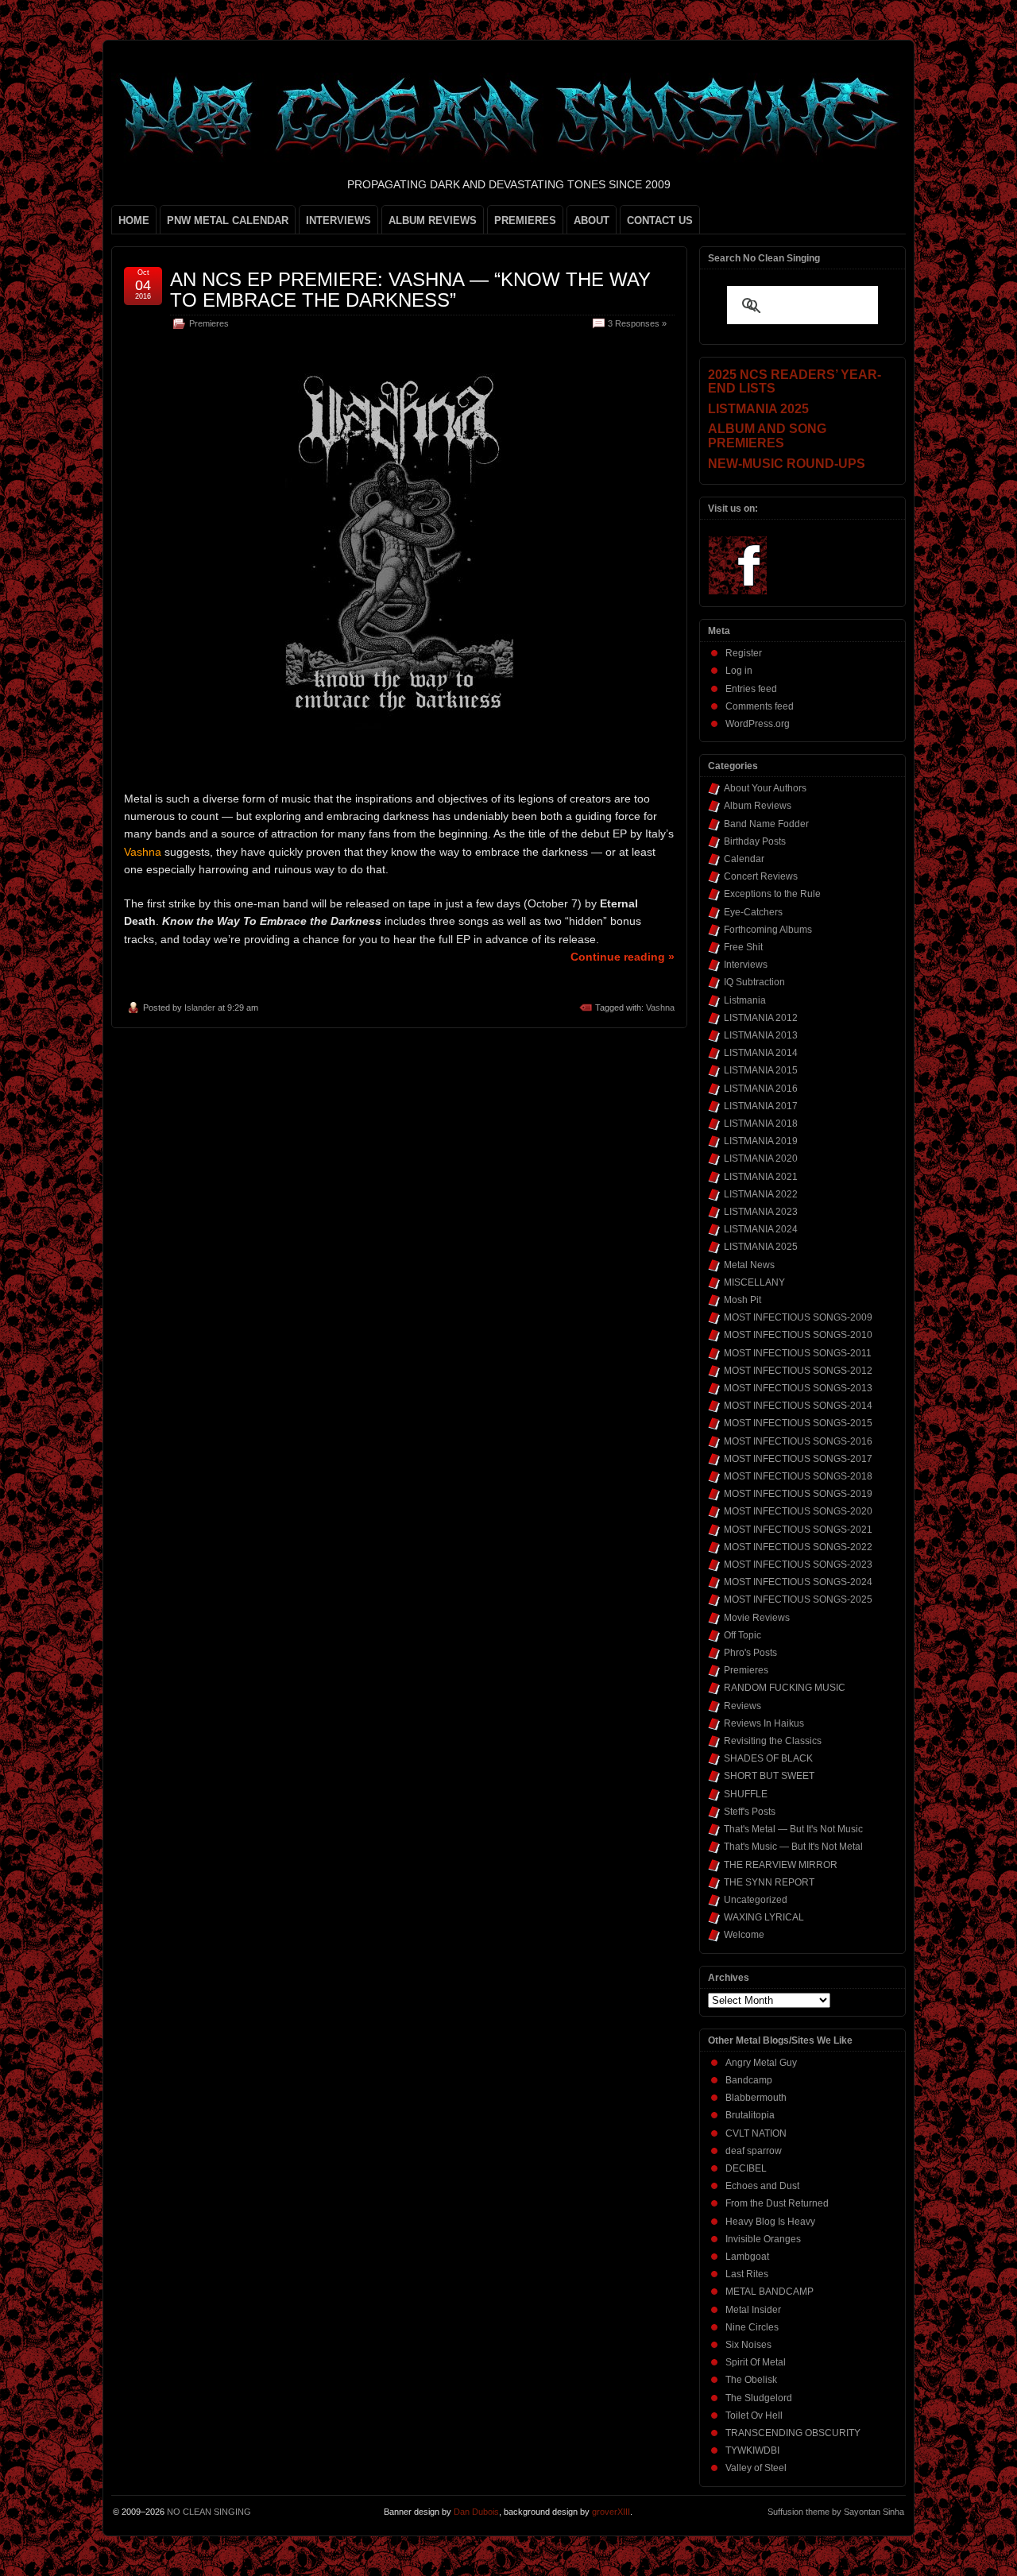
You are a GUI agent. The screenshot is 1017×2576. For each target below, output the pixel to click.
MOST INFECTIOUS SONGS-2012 (798, 1371)
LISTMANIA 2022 (761, 1194)
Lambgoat (747, 2257)
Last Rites (747, 2274)
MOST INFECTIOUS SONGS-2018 (798, 1476)
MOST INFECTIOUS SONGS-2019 (798, 1494)
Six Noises (748, 2345)
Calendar (744, 859)
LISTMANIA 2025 (761, 1247)
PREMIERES (525, 220)
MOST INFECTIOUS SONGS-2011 (798, 1353)
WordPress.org (758, 724)
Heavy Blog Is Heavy (770, 2222)
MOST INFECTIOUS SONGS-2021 (798, 1530)
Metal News (749, 1265)
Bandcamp (749, 2080)
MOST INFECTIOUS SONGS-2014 (798, 1406)
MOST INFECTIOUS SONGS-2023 (798, 1565)
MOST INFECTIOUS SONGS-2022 (798, 1547)
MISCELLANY (754, 1282)
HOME (134, 220)
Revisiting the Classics (773, 1741)
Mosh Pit (742, 1300)
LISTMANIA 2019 (761, 1141)
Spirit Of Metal (756, 2362)
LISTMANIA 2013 (761, 1035)
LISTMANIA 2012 (761, 1018)
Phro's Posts (750, 1653)
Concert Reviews (761, 876)
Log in (739, 671)
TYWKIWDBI (752, 2450)
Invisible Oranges (763, 2239)
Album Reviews (758, 806)
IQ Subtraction (754, 982)
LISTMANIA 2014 (761, 1053)
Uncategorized (756, 1900)
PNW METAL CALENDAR (228, 220)
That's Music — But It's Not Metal (793, 1847)
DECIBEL (746, 2168)
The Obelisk (751, 2380)
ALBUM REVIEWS (433, 220)
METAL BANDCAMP (770, 2292)
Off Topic (742, 1635)
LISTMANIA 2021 (761, 1177)
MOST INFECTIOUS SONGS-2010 (798, 1335)
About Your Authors (765, 788)
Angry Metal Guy (761, 2063)
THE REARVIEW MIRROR (781, 1865)
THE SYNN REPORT (769, 1882)
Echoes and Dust (762, 2186)
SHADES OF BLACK (768, 1758)
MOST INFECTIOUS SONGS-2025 (798, 1599)
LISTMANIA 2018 (761, 1124)
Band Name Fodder (766, 824)
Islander (200, 1008)
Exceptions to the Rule (772, 894)
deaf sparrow (754, 2151)
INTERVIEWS (338, 220)
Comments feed (760, 706)
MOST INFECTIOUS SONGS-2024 (798, 1582)
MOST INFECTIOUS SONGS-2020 (798, 1511)
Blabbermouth (756, 2098)
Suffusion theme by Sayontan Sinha (836, 2512)
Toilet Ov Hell (754, 2415)
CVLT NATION (756, 2133)
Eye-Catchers (753, 912)
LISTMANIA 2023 (761, 1212)
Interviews (746, 965)
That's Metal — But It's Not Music (793, 1829)
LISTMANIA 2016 (761, 1089)
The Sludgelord (759, 2398)
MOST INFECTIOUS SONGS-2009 (798, 1317)
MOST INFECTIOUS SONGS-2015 (798, 1423)
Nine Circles (752, 2327)
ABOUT (592, 220)
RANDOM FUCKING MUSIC (785, 1688)
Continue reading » (623, 957)
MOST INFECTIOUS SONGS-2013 (798, 1388)
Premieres (209, 323)
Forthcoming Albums (768, 930)
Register (744, 653)
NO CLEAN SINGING (209, 2512)
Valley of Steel (756, 2468)
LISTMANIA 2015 (761, 1070)
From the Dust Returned (777, 2203)
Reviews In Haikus (764, 1723)
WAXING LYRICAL (764, 1917)
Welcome (744, 1935)
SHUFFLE (746, 1794)
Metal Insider (753, 2310)
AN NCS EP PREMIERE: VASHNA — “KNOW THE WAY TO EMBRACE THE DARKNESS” (410, 290)
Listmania (745, 1000)
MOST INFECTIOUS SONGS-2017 (798, 1459)
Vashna (660, 1008)
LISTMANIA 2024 (761, 1229)
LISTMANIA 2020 (761, 1158)
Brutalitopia (750, 2115)
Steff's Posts (750, 1812)
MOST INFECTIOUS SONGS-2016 (798, 1441)
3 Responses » (637, 323)
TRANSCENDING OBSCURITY (793, 2433)
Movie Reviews (757, 1618)
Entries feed (751, 689)
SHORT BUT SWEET (769, 1776)
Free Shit (743, 947)
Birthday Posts (755, 841)
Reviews (742, 1706)
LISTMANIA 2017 (761, 1106)
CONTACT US (660, 220)
